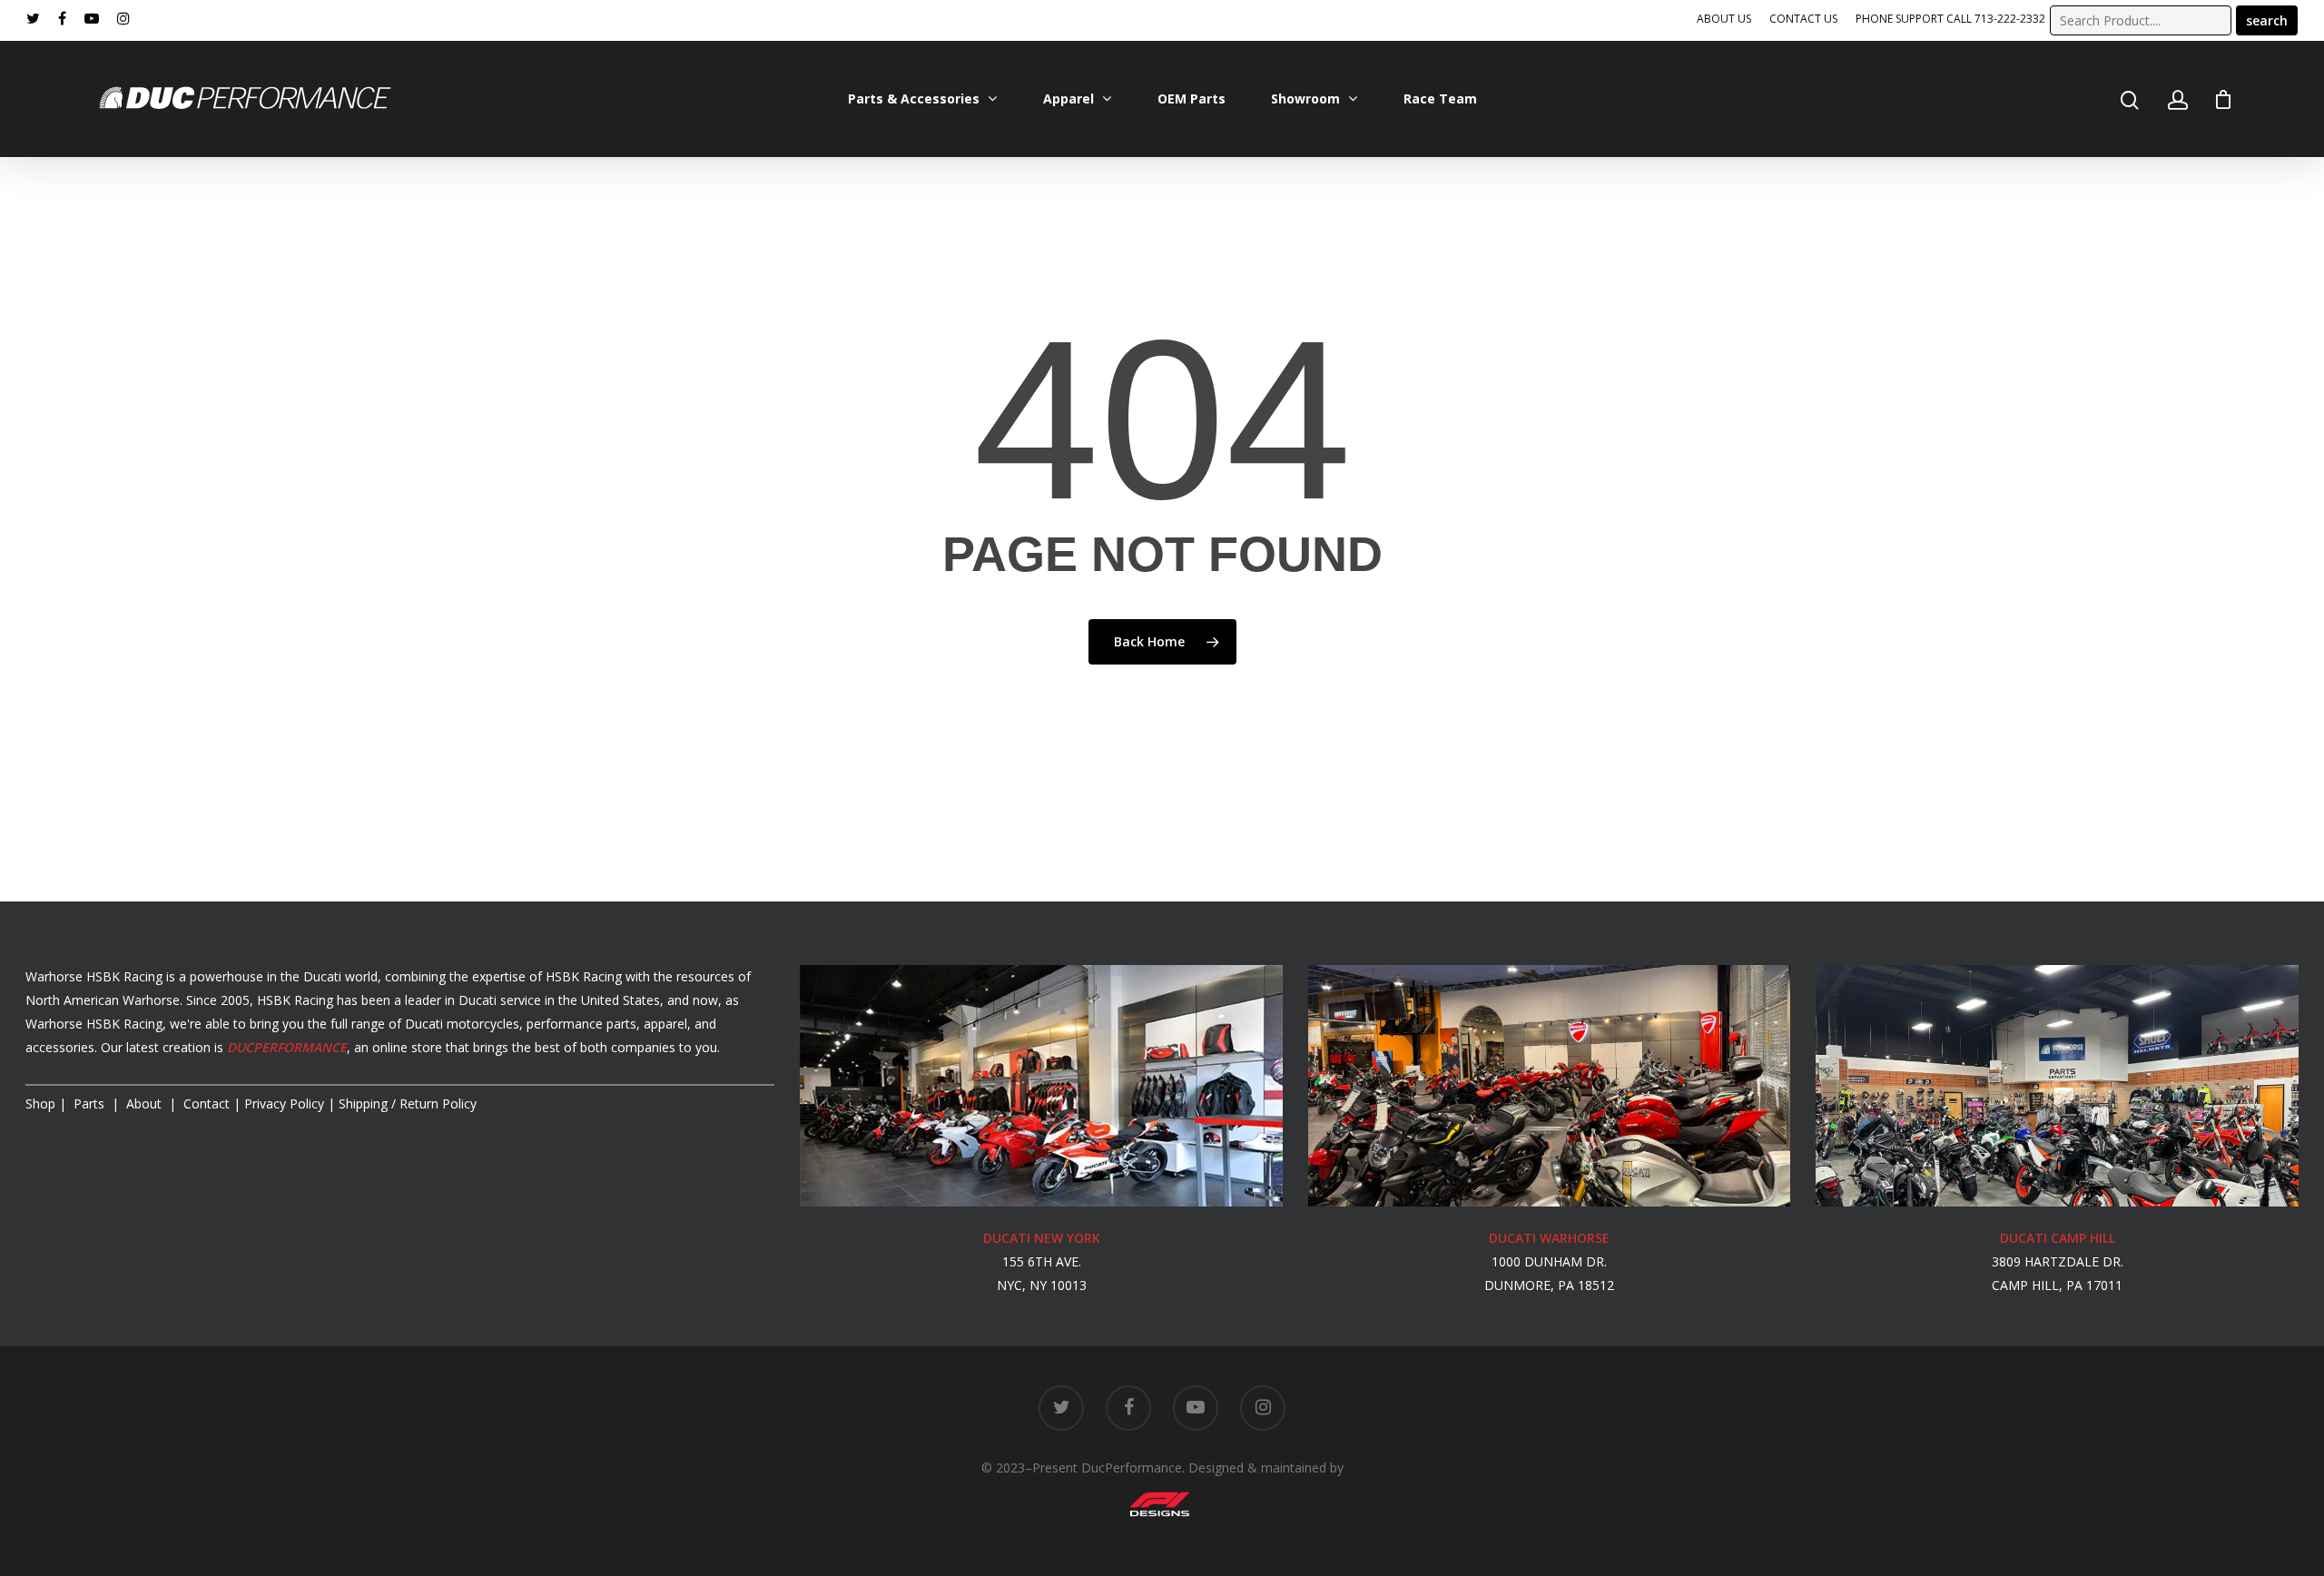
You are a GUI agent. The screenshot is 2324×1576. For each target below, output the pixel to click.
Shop (40, 1103)
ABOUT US (1724, 19)
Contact (207, 1103)
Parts (91, 1103)
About (146, 1103)
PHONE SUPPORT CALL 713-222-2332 (1950, 19)
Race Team (1440, 98)
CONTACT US (1803, 19)
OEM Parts (1192, 98)
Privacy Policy (284, 1103)
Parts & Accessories (914, 98)
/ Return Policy (406, 1103)
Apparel (1068, 98)
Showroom (1305, 98)
